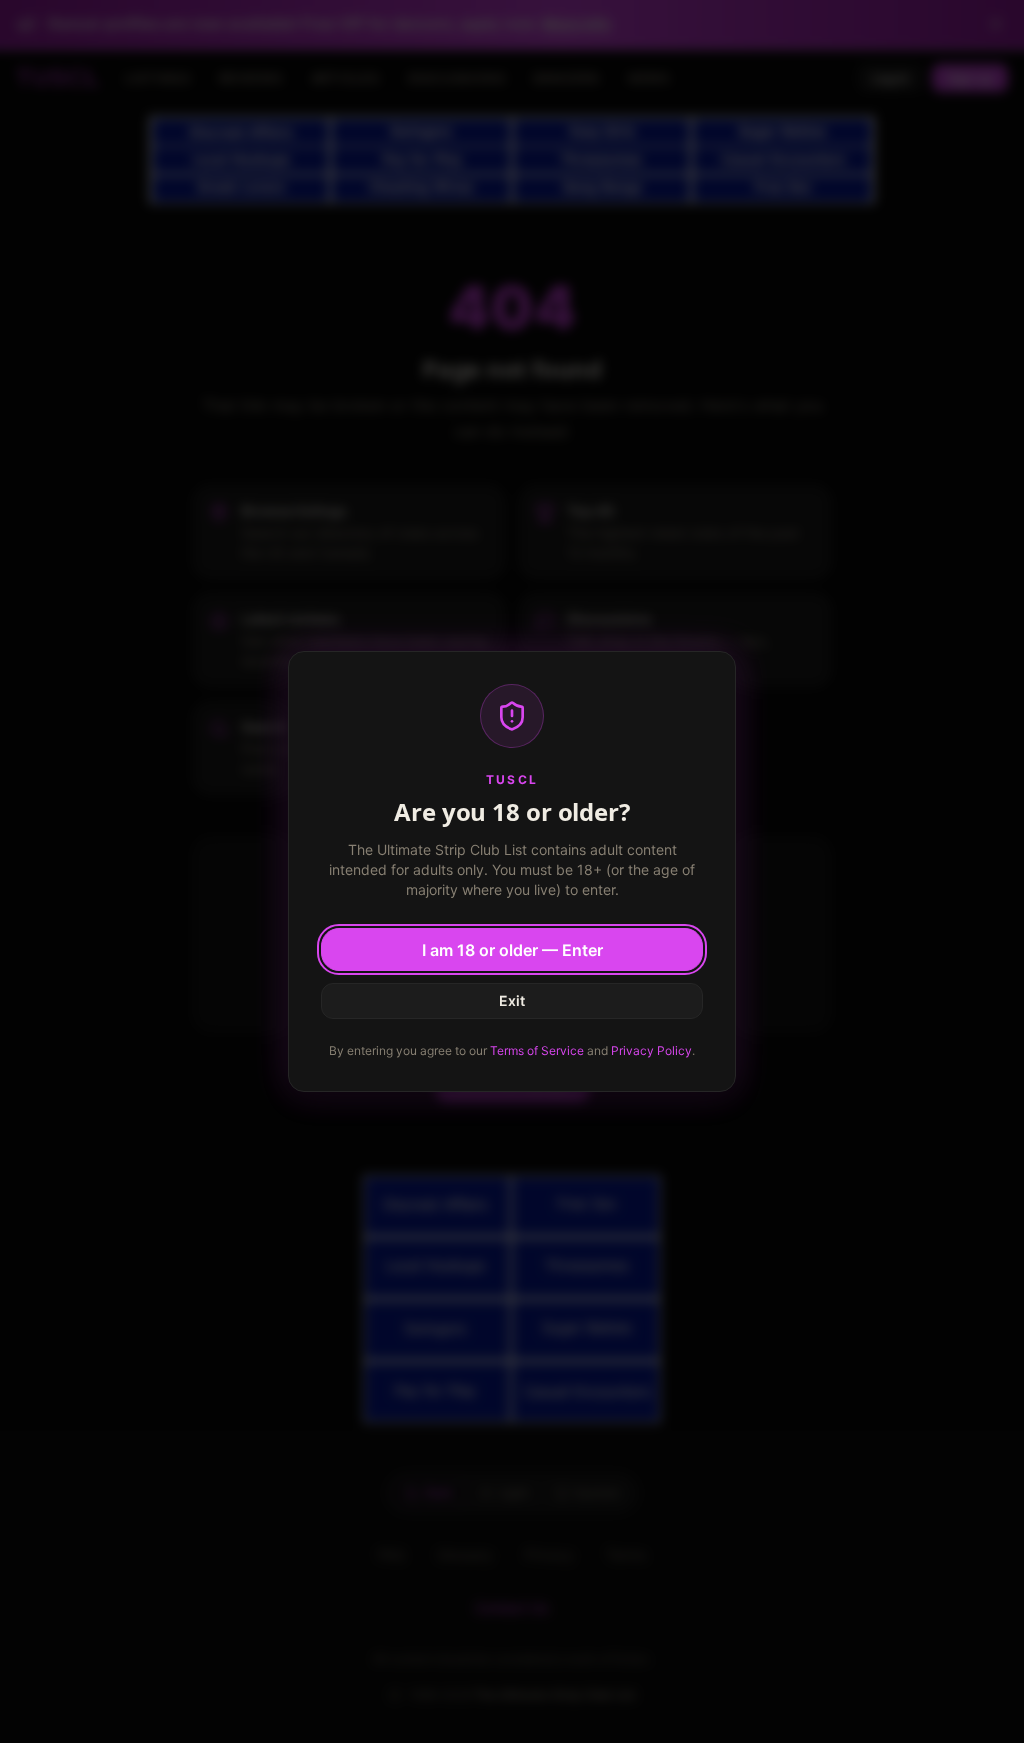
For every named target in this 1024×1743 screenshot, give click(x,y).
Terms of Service (537, 1050)
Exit (512, 1000)
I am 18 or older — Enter (512, 950)
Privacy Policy (651, 1050)
